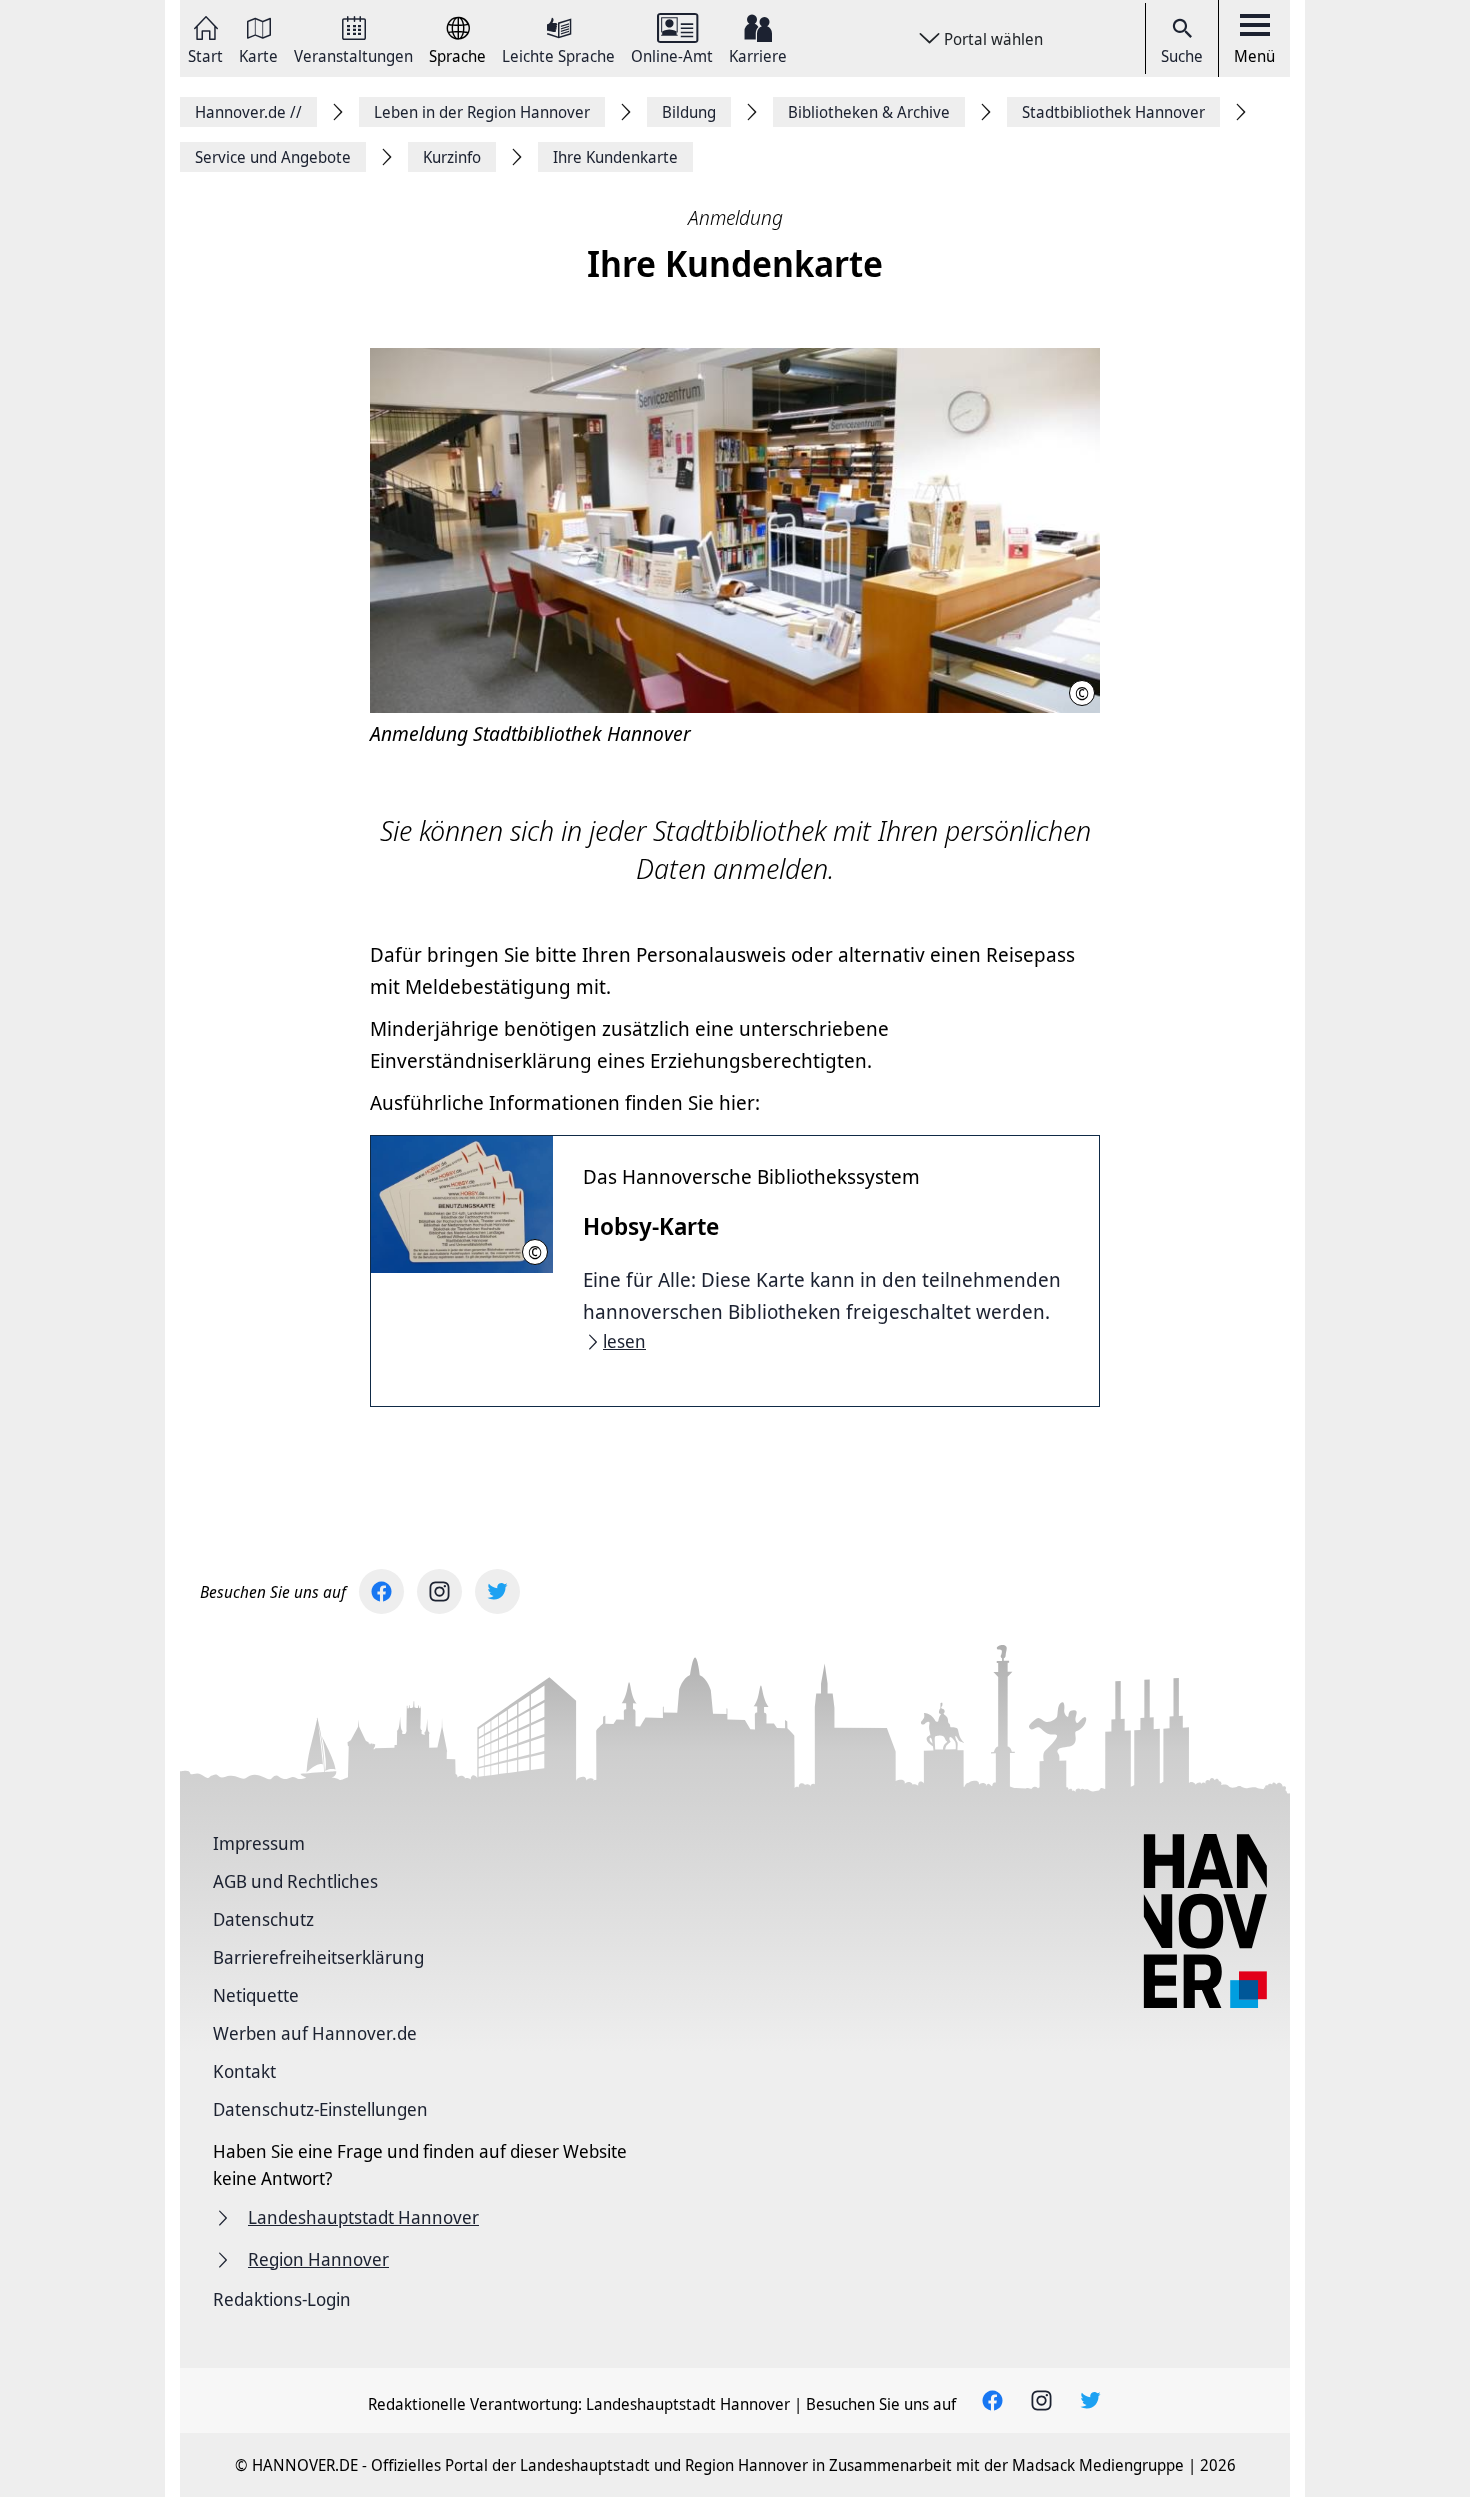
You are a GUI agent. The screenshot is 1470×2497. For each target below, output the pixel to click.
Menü (1254, 56)
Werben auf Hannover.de (315, 2033)
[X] (497, 1591)
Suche (1182, 56)
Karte (258, 54)
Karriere (758, 54)
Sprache (457, 54)
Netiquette (256, 1995)
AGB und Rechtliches (295, 1881)
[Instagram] (439, 1591)
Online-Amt (672, 54)
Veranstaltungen (353, 54)
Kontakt (244, 2071)
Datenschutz (263, 1919)
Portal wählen (993, 39)
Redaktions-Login (282, 2299)
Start (205, 54)
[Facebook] (381, 1591)
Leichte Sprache (558, 54)
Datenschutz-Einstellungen (320, 2109)
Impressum (259, 1843)
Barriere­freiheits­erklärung (318, 1957)
